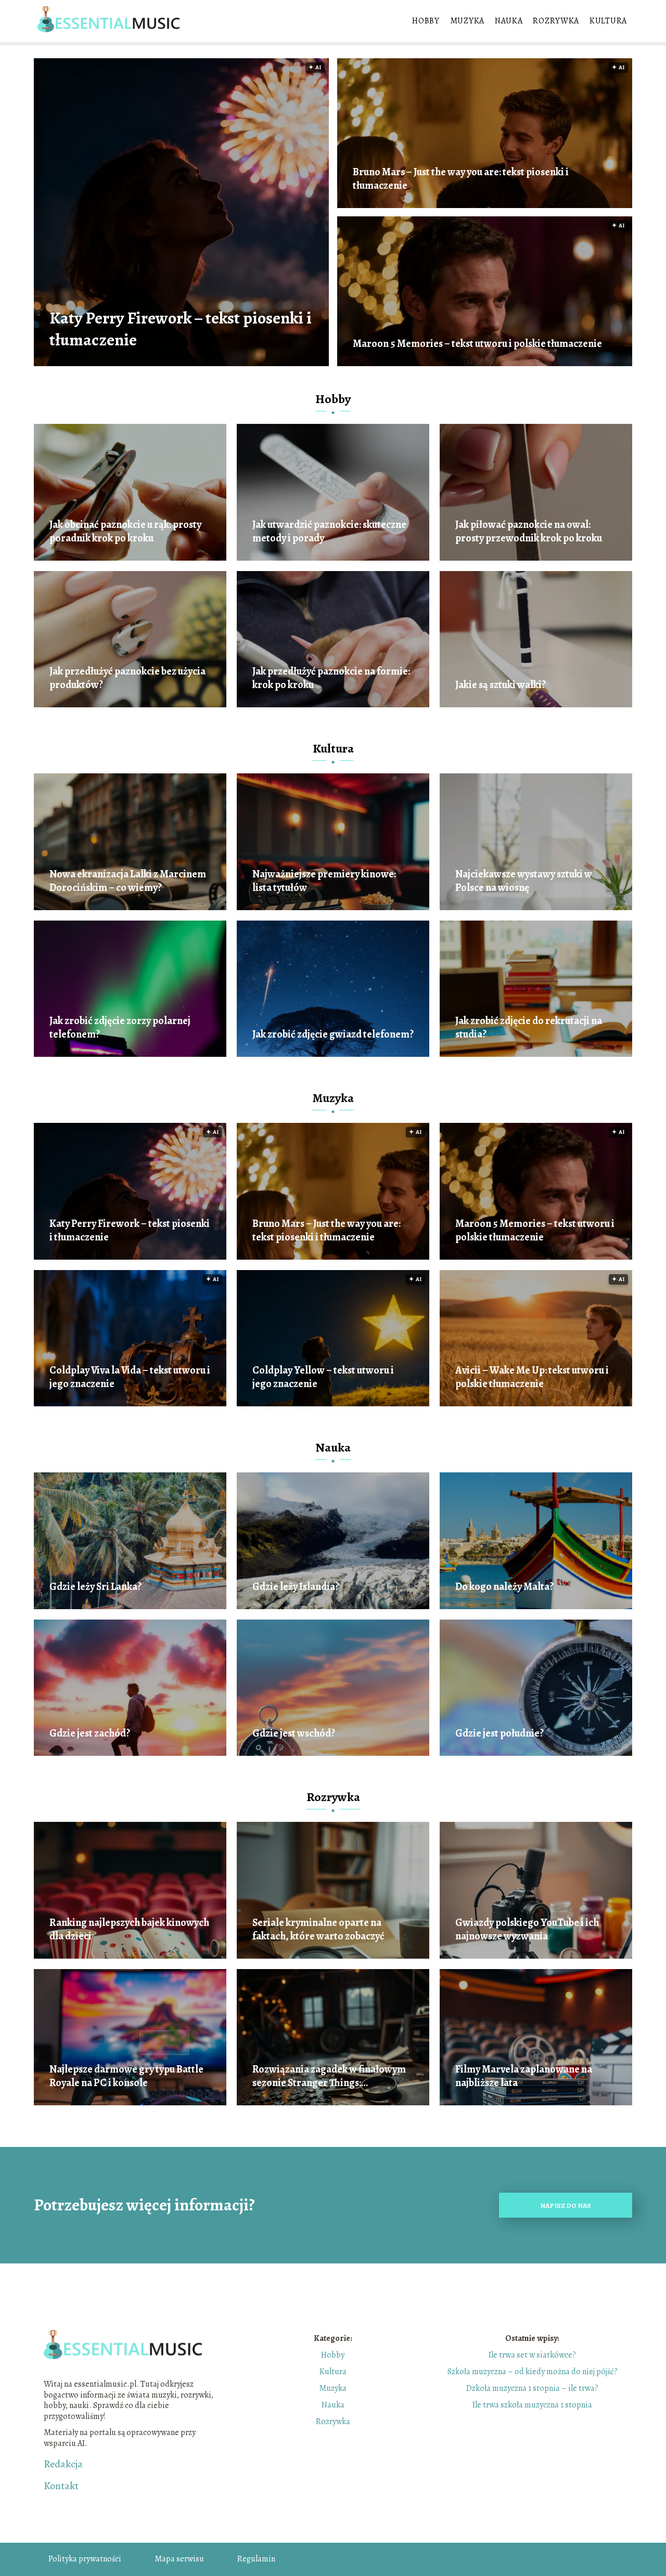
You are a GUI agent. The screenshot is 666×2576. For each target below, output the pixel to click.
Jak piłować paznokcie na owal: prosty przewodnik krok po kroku (529, 532)
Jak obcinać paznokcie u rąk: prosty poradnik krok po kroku (125, 532)
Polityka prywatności (85, 2559)
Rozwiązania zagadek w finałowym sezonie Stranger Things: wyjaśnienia (329, 2076)
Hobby (426, 21)
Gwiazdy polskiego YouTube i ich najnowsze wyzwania (527, 1930)
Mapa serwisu (179, 2559)
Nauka (509, 21)
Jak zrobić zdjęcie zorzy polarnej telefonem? (120, 1028)
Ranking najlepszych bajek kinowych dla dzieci (129, 1930)
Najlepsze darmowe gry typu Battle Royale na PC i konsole (126, 2076)
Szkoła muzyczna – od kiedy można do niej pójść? (533, 2372)
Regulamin (256, 2559)
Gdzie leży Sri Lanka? (95, 1587)
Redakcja (63, 2464)
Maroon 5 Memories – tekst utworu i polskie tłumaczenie (477, 344)
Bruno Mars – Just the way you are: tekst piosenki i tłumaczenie (461, 179)
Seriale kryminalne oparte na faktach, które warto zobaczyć (318, 1930)
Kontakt (61, 2486)
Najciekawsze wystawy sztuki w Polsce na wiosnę (524, 881)
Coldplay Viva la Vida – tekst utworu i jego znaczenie (130, 1377)
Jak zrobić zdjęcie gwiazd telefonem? (333, 1034)
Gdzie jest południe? (499, 1733)
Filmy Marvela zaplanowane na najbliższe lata (524, 2076)
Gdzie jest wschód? (294, 1733)
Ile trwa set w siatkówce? (532, 2355)
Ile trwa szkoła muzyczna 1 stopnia (532, 2405)
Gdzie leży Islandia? (296, 1587)
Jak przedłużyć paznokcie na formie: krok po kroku (331, 678)
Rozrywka (556, 21)
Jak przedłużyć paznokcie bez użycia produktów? (127, 678)
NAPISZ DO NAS (566, 2205)
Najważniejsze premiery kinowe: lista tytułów (324, 881)
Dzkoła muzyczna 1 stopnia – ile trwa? (532, 2388)
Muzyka (467, 21)
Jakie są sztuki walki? (501, 685)
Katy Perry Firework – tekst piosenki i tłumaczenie (181, 329)
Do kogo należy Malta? (504, 1587)
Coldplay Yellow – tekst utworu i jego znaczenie (323, 1377)
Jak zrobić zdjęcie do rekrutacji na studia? (529, 1028)
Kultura (608, 21)
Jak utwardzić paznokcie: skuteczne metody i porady (329, 532)
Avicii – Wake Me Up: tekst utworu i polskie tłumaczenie (532, 1377)
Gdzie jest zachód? (90, 1733)
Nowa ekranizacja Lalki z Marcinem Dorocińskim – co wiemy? (128, 881)
